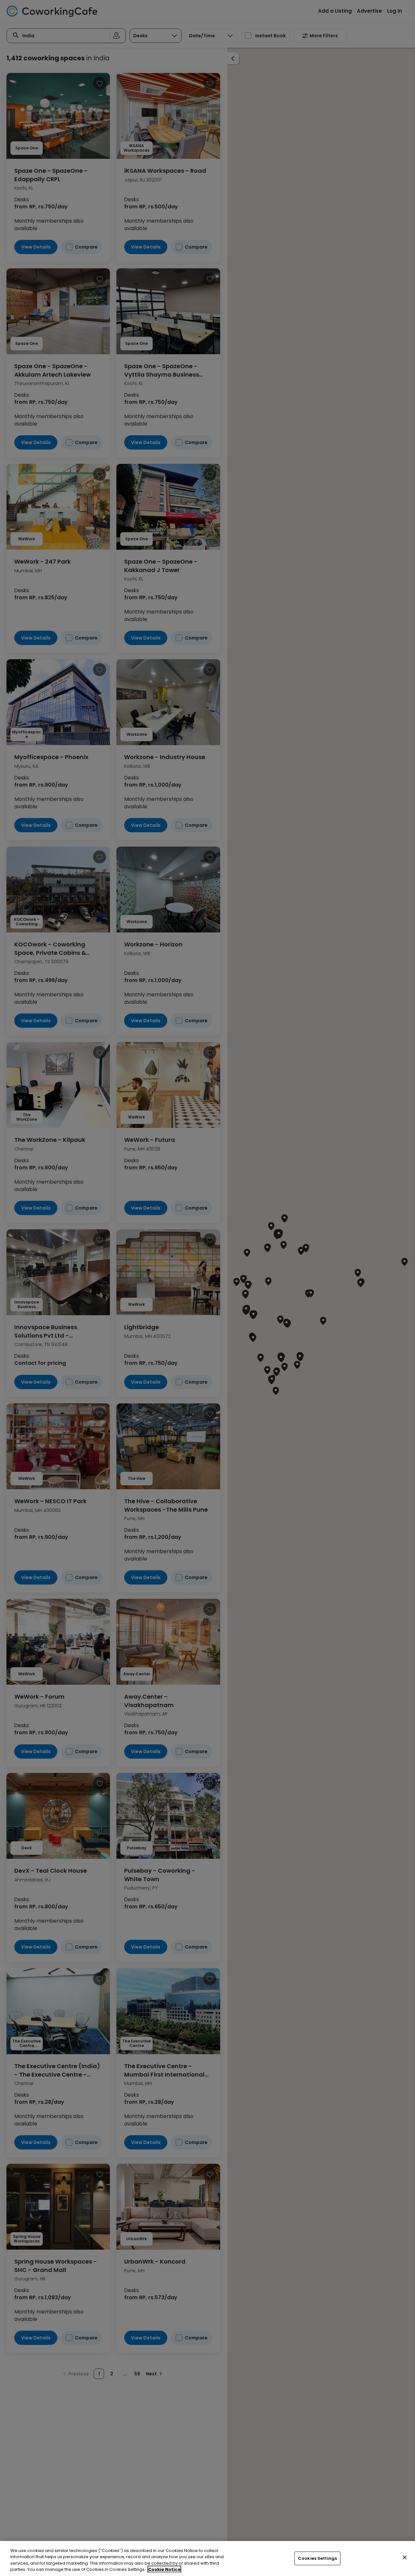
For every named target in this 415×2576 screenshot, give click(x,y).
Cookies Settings (317, 2558)
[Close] (405, 2557)
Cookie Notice (164, 2569)
